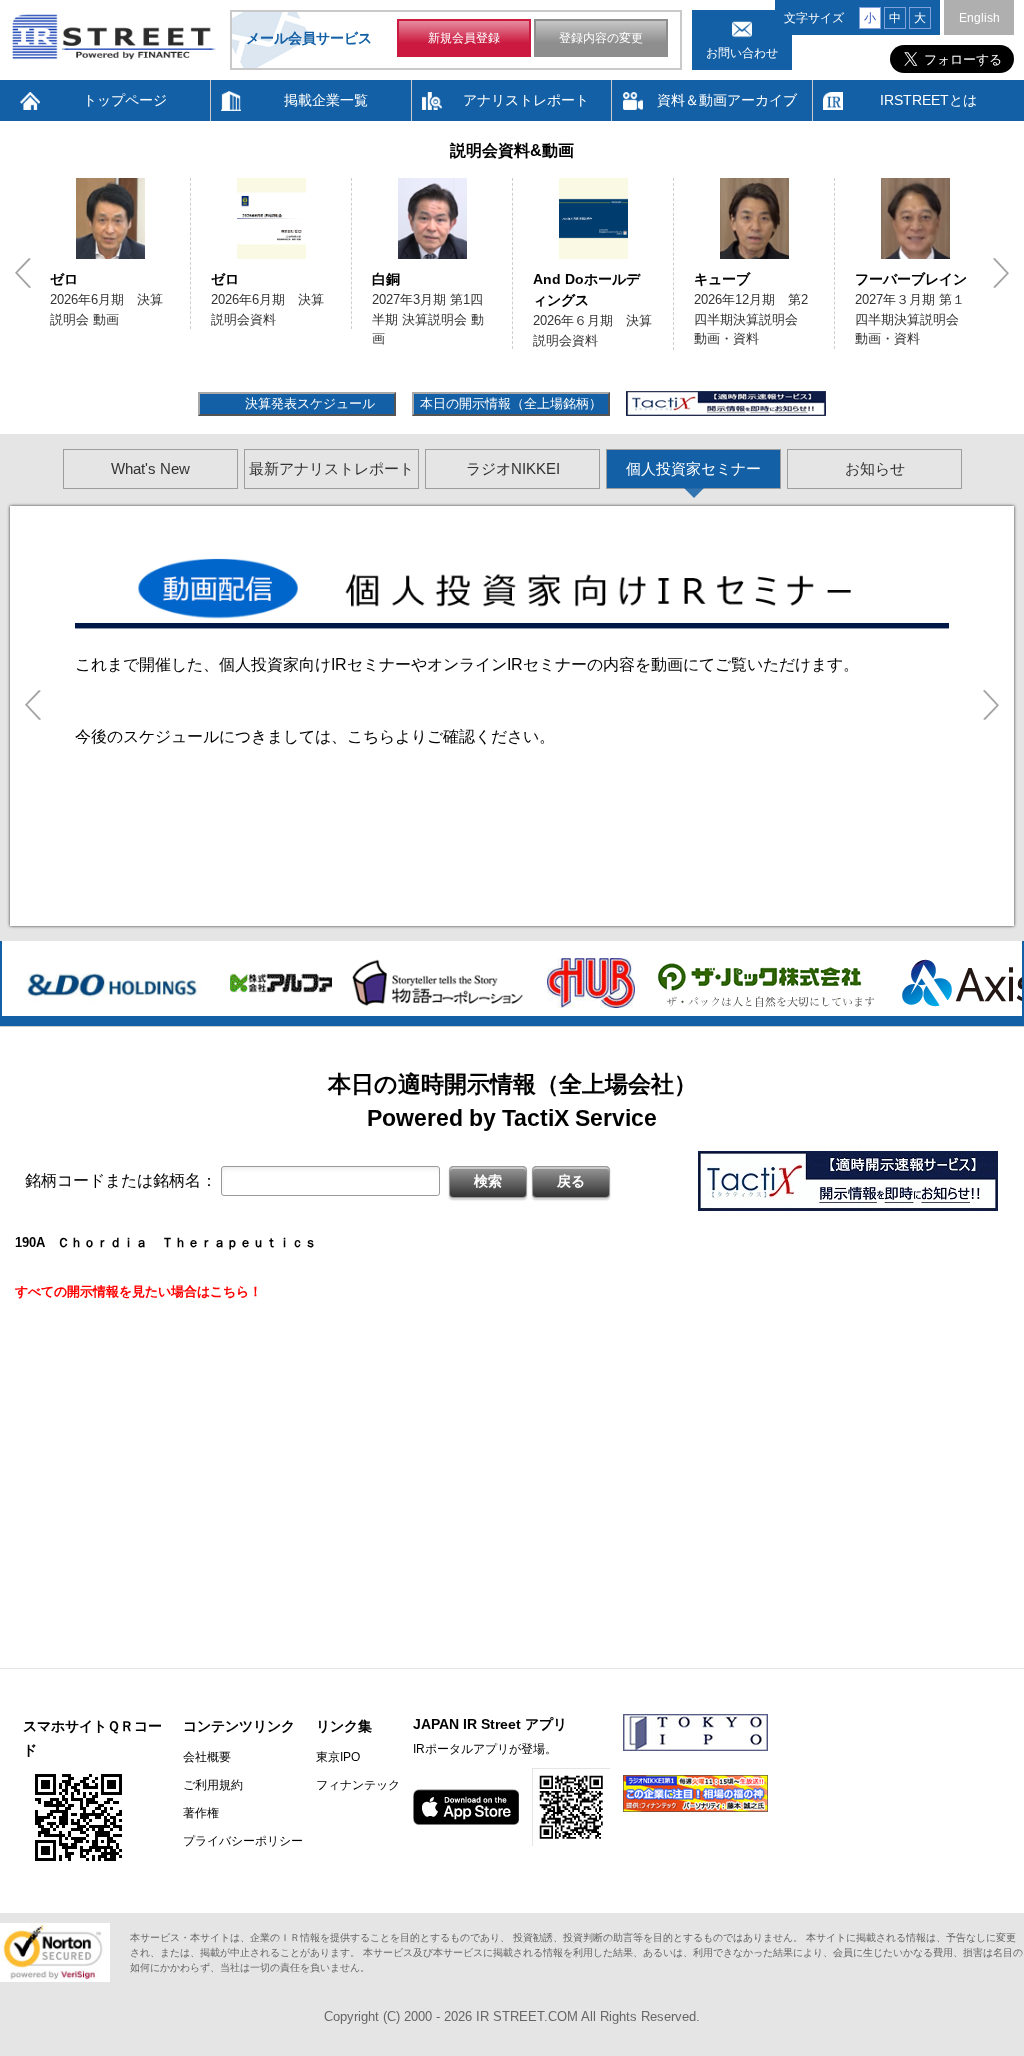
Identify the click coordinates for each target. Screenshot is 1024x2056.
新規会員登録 (464, 38)
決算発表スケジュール (307, 403)
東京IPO (338, 1757)
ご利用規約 (213, 1785)
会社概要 (207, 1757)
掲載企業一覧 (326, 100)
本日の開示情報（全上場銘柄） (511, 403)
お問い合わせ (742, 53)
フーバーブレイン (911, 279)
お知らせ (875, 468)
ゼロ (64, 279)
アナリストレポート (526, 100)
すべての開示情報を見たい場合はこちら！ (138, 1291)
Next (1001, 273)
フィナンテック (358, 1785)
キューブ (722, 279)
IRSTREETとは (928, 100)
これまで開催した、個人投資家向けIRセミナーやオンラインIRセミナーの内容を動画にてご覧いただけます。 (467, 664)
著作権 (201, 1813)
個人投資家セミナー (693, 468)
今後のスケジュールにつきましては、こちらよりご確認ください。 (315, 736)
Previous (23, 273)
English (979, 18)
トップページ (125, 100)
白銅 (386, 279)
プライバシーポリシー (243, 1841)
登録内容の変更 (601, 38)
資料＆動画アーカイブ (727, 100)
